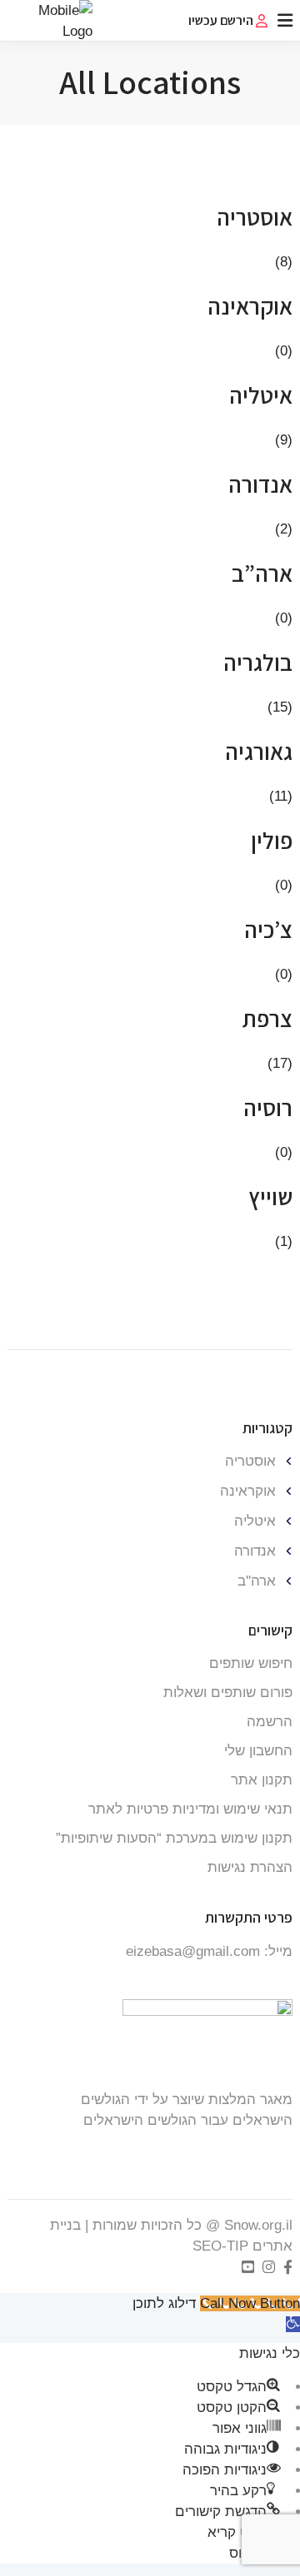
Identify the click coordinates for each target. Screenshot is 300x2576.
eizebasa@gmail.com (193, 1951)
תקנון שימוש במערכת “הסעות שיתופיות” (174, 1838)
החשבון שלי (258, 1751)
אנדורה (255, 1551)
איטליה (255, 1521)
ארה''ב (257, 1581)
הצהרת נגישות (250, 1867)
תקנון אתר (262, 1780)
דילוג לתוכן (164, 2303)
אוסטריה (250, 1461)
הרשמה (270, 1722)
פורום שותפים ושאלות (228, 1693)
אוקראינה (248, 1491)
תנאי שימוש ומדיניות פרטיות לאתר (190, 1809)
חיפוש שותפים (251, 1663)
